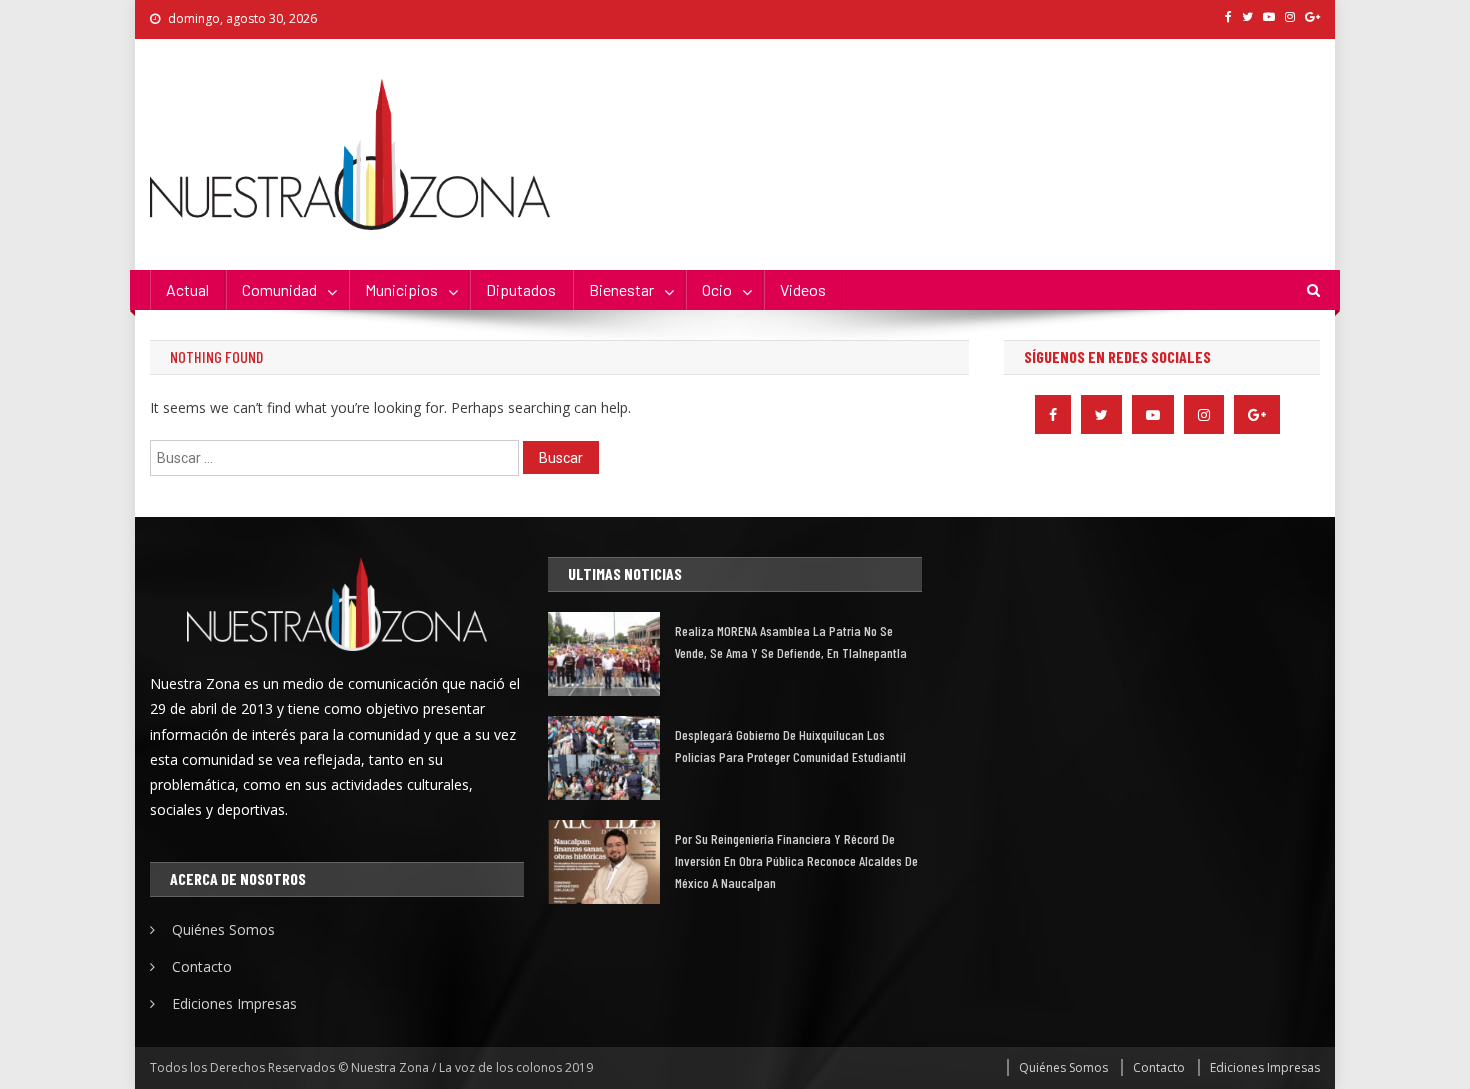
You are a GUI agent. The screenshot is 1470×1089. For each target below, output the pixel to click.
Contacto (202, 966)
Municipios (401, 289)
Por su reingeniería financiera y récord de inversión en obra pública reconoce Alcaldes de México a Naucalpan (796, 860)
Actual (187, 289)
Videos (803, 289)
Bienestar (621, 289)
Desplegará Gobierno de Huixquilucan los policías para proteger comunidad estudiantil (790, 745)
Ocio (717, 289)
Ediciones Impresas (234, 1003)
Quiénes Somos (223, 929)
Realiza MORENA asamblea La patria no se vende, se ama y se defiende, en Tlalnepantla (791, 641)
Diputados (521, 289)
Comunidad (279, 289)
